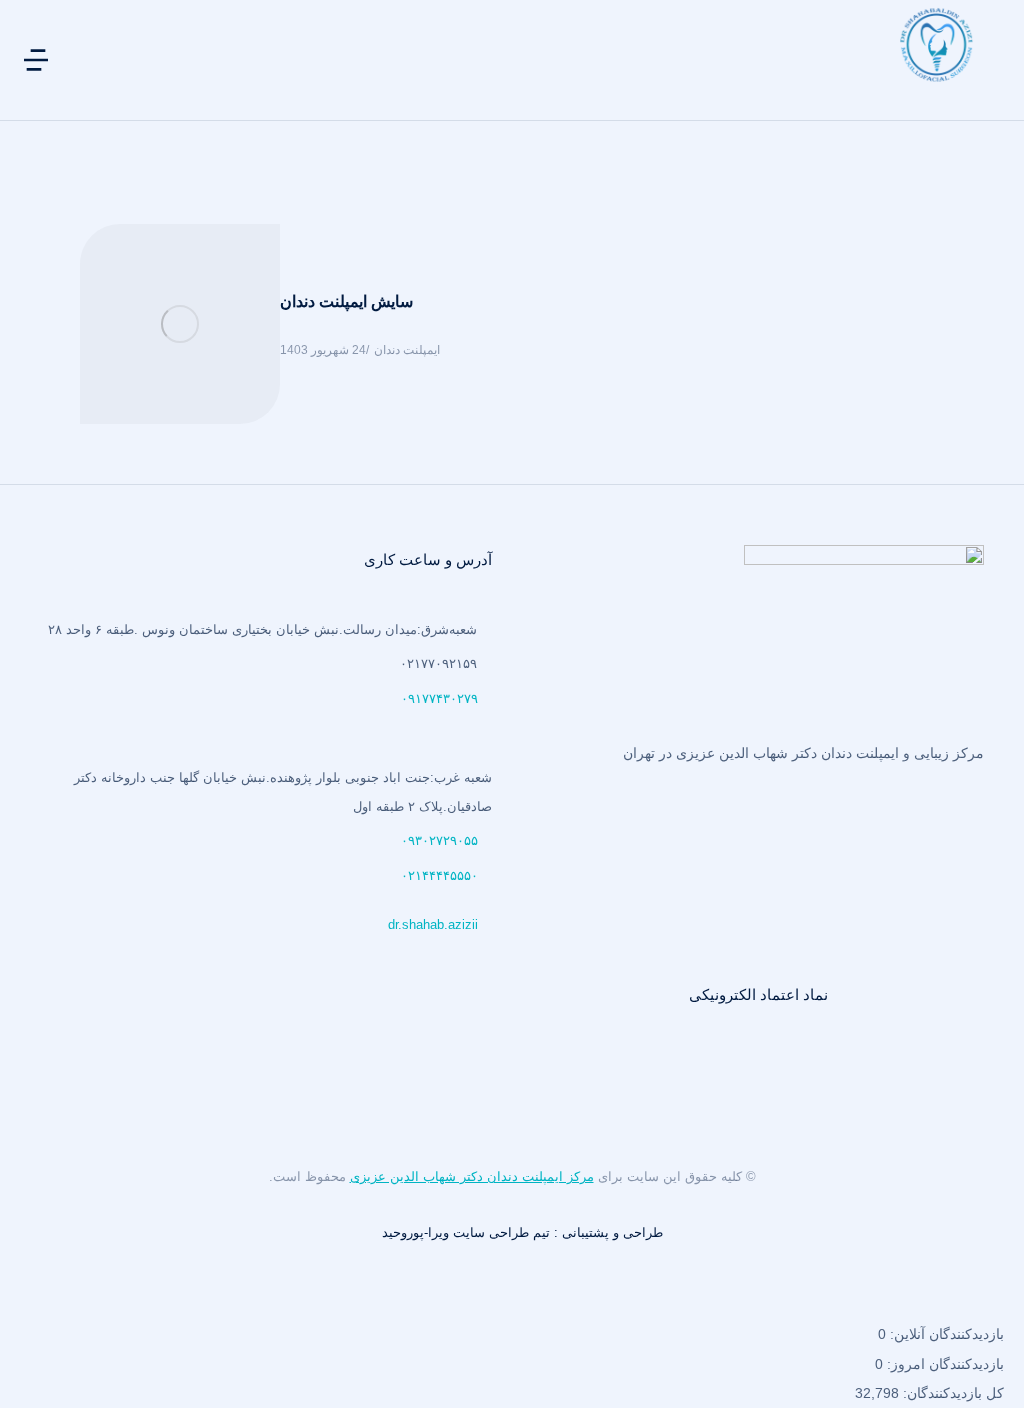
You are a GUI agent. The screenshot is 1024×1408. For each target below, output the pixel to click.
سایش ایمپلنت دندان (346, 301)
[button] (36, 60)
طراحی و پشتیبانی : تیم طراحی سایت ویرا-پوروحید (522, 1232)
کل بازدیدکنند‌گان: (951, 1393)
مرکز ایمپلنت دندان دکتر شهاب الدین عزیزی (472, 1176)
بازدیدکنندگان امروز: (943, 1364)
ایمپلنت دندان (407, 350)
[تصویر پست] (180, 324)
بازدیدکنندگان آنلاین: (945, 1334)
